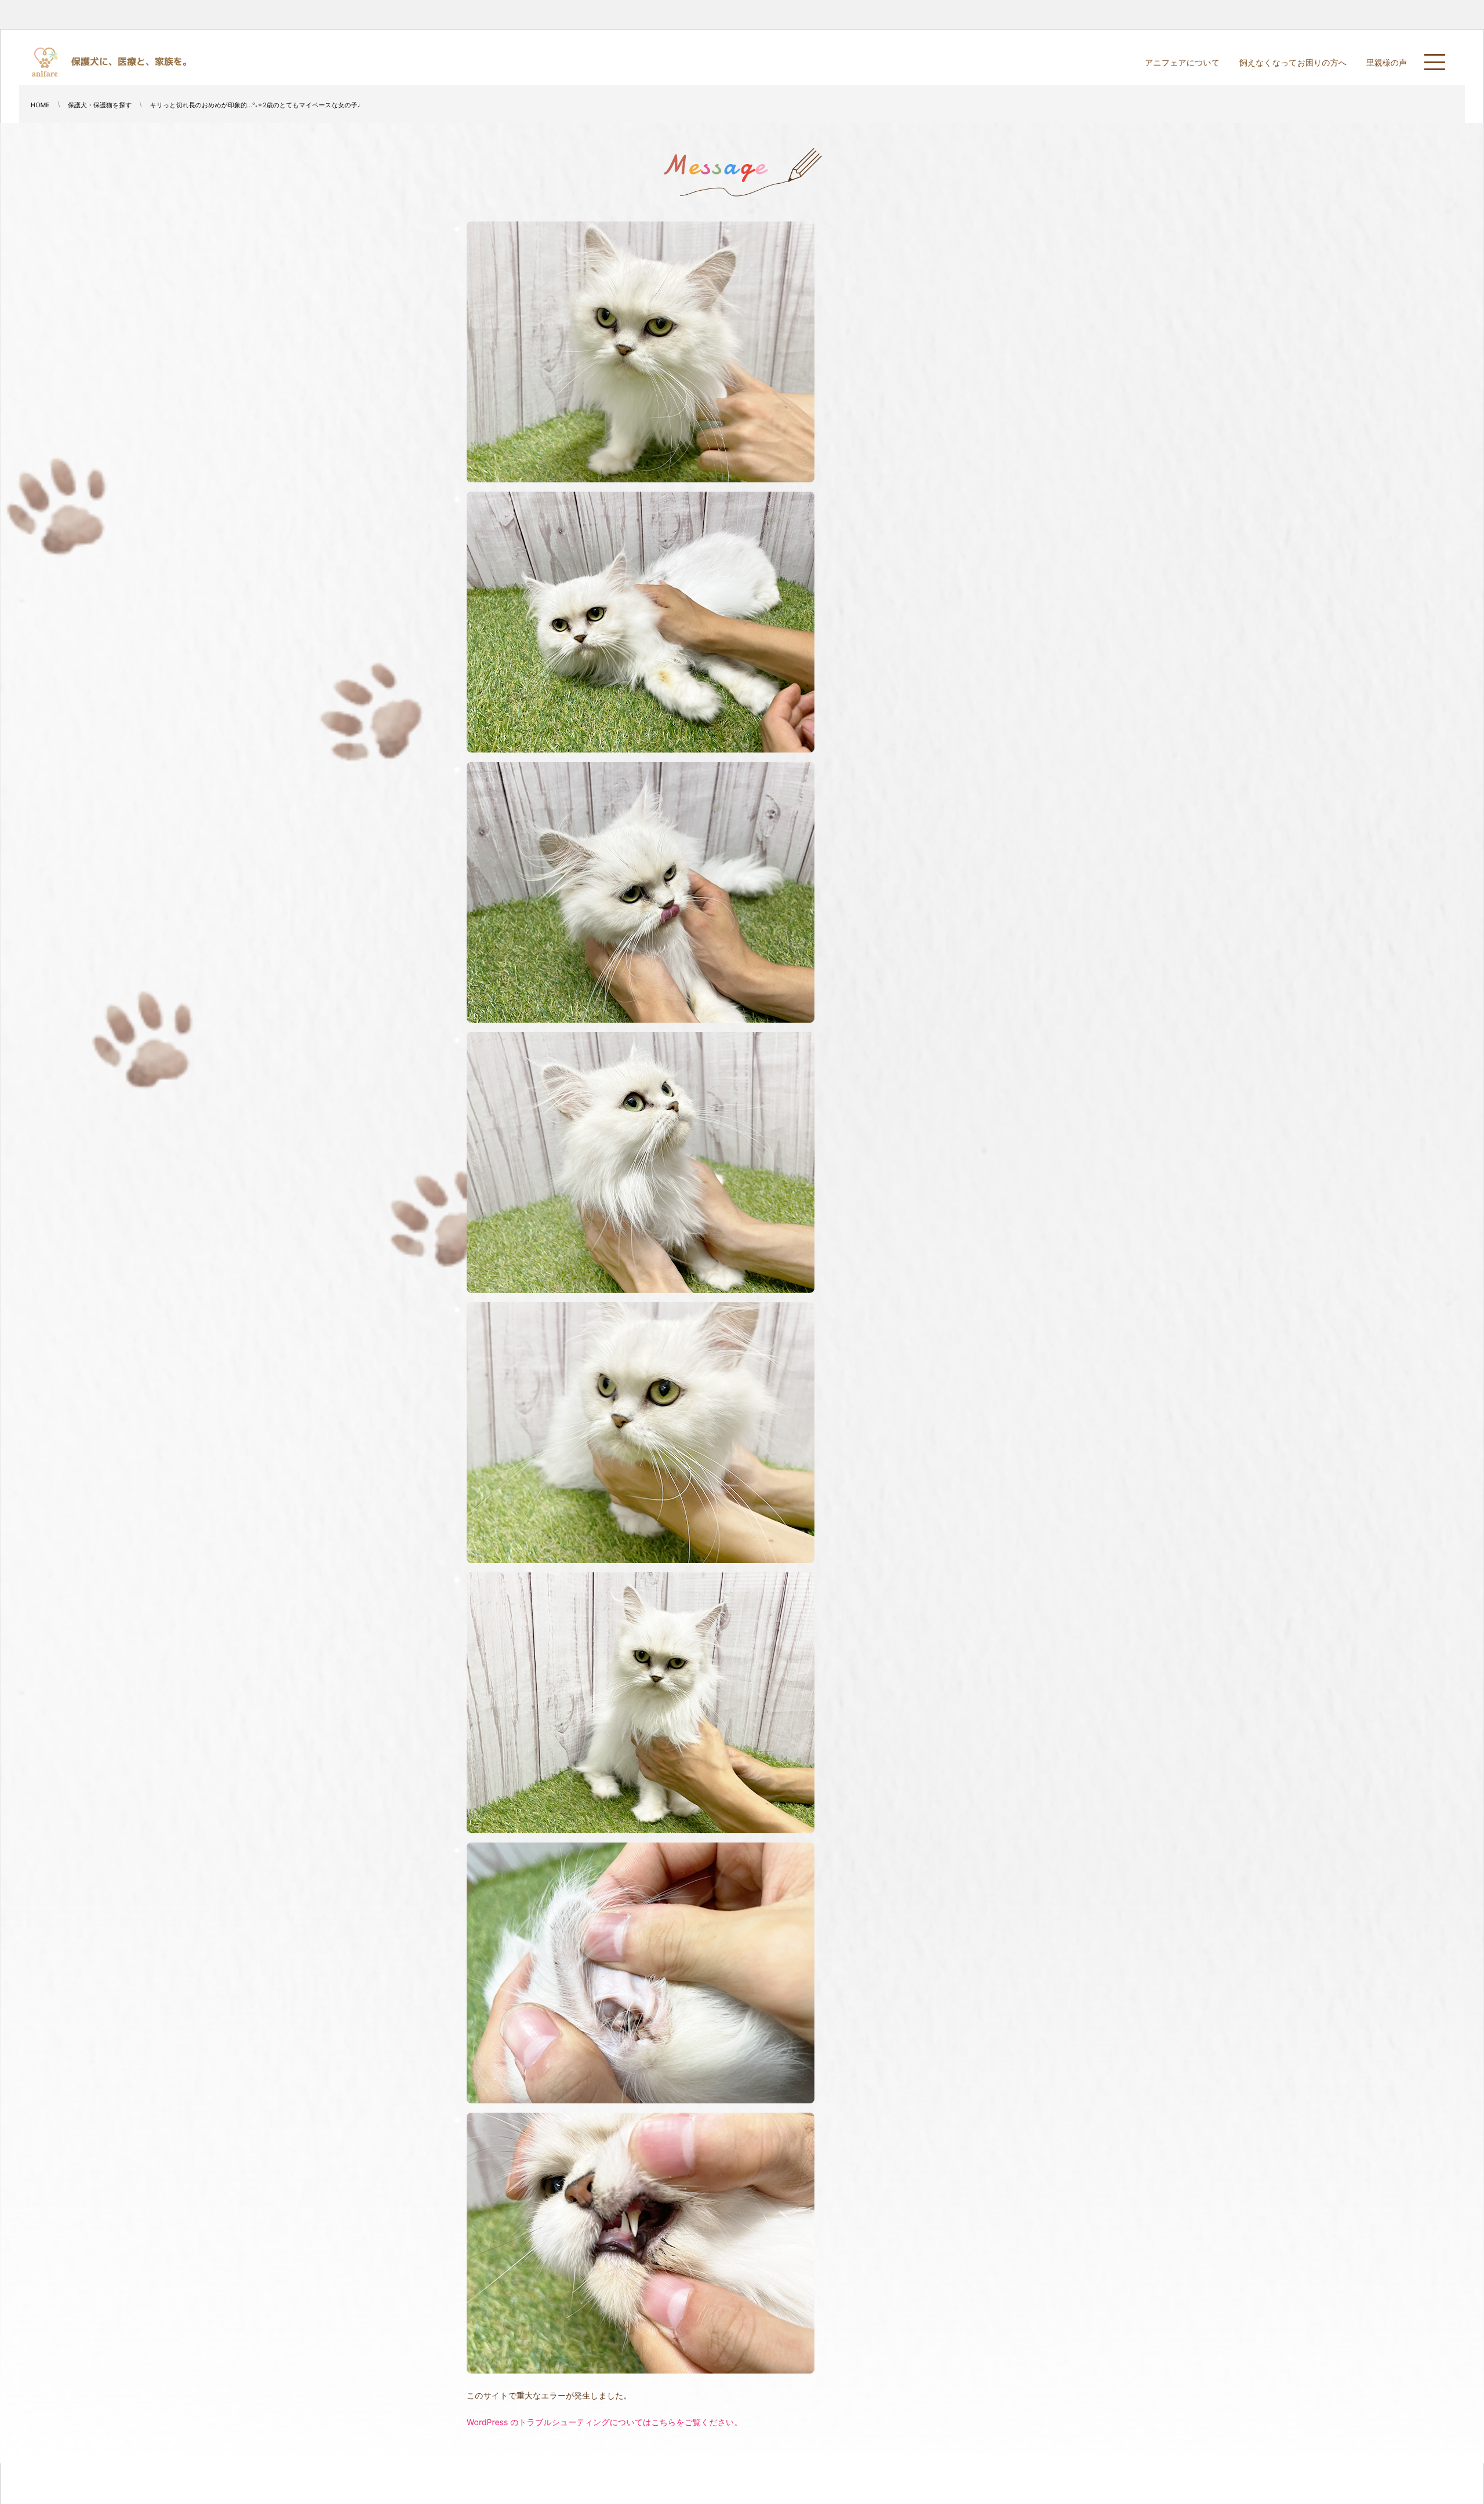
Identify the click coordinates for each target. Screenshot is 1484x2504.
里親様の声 (1387, 63)
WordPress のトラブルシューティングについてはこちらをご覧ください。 (604, 2423)
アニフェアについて (1182, 63)
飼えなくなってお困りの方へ (1293, 63)
